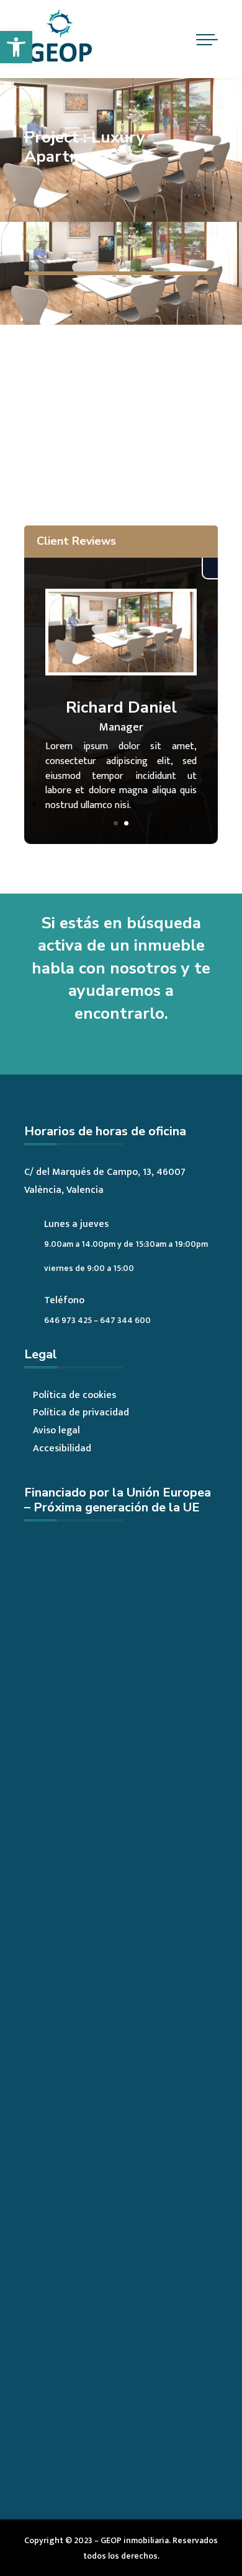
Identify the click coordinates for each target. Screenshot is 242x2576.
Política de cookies (74, 1395)
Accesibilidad (62, 1448)
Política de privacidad (81, 1413)
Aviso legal (56, 1431)
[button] (16, 47)
